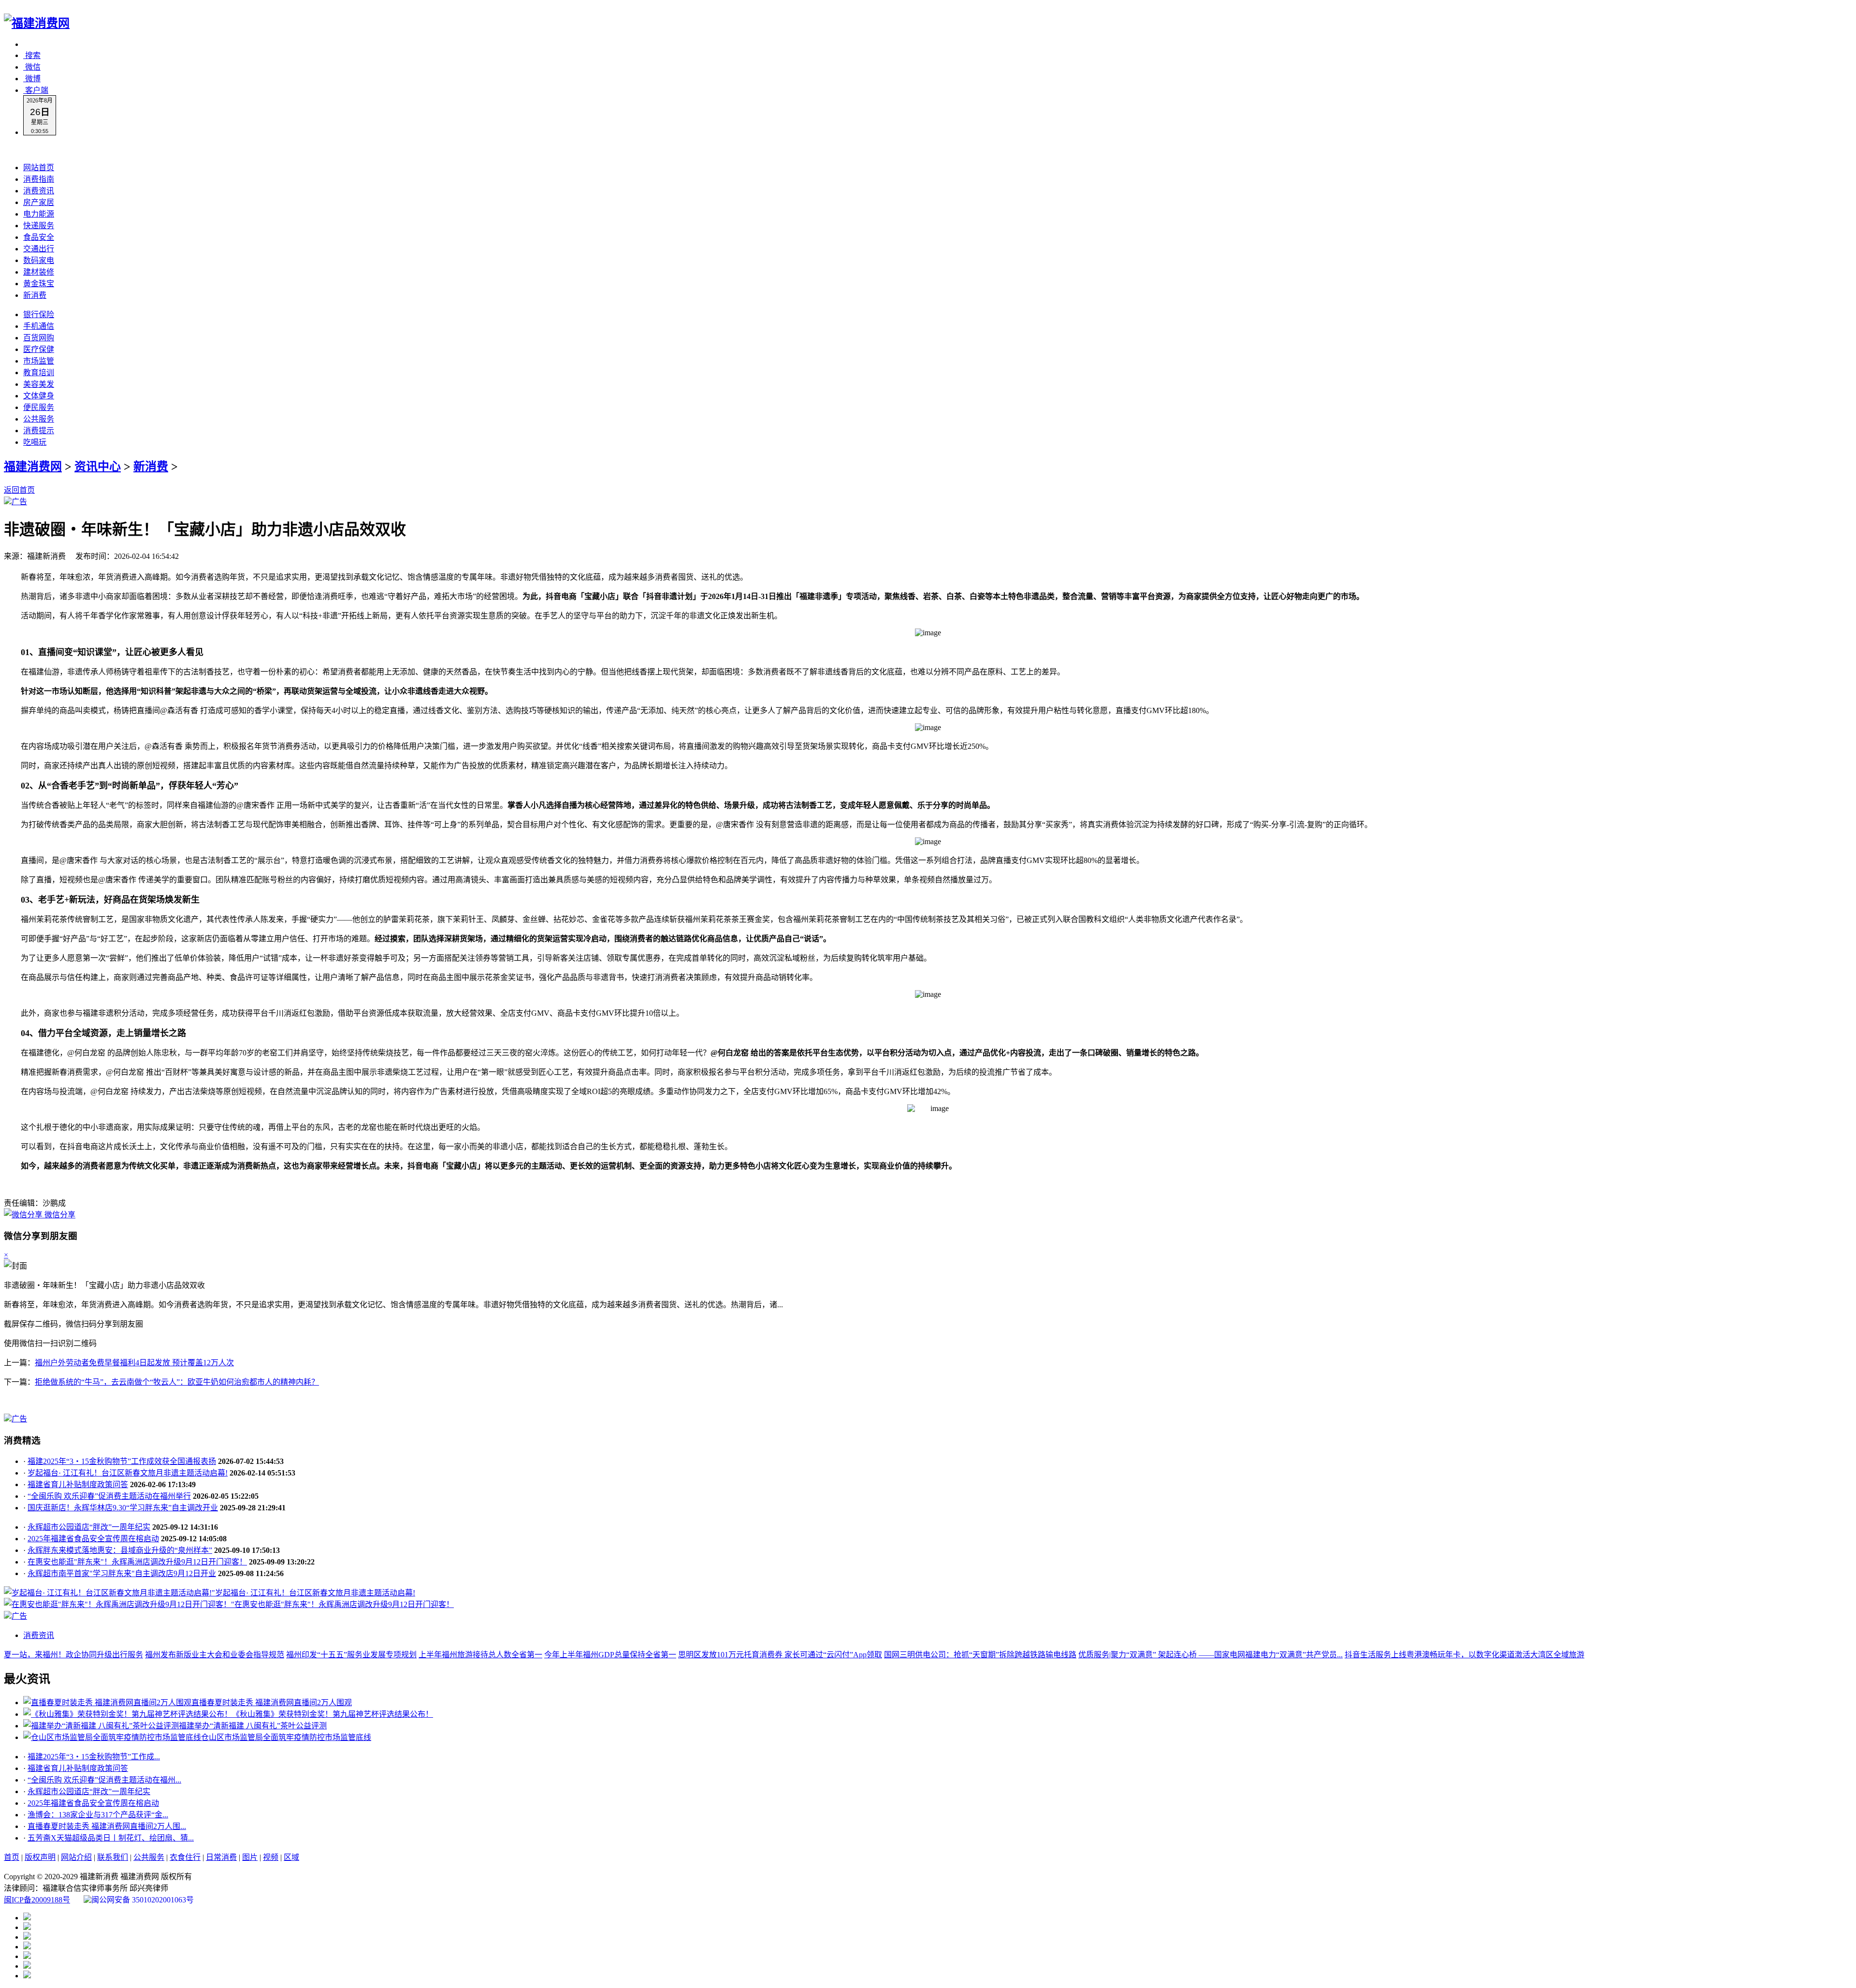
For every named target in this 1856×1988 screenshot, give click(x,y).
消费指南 (39, 179)
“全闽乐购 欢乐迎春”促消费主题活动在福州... (104, 1780)
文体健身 (39, 396)
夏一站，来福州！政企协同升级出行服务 (73, 1655)
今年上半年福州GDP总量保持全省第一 (610, 1655)
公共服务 (39, 419)
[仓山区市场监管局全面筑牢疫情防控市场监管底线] (112, 1737)
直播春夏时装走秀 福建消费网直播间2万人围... (107, 1826)
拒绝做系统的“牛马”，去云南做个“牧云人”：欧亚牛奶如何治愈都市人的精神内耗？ (177, 1382)
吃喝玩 (35, 442)
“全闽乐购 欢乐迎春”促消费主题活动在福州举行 (109, 1496)
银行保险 (39, 314)
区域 (291, 1857)
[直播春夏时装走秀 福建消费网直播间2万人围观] (107, 1703)
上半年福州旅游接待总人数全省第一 (480, 1655)
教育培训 (39, 373)
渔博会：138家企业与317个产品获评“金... (98, 1815)
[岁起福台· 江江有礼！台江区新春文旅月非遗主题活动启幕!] (108, 1593)
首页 (12, 1857)
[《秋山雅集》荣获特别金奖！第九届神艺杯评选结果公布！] (128, 1714)
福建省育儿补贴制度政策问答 (78, 1484)
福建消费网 (33, 467)
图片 (250, 1857)
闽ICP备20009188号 (37, 1900)
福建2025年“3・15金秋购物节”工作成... (94, 1757)
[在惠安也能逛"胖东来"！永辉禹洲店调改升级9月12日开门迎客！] (117, 1604)
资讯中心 (98, 467)
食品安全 (39, 237)
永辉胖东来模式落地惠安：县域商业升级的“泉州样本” (120, 1550)
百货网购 (39, 338)
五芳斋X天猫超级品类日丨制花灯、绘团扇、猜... (111, 1838)
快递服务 (39, 226)
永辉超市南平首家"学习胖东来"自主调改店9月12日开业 (122, 1573)
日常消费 (221, 1857)
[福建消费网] (37, 23)
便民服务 (39, 407)
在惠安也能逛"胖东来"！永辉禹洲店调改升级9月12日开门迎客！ (137, 1562)
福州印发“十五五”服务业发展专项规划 (351, 1655)
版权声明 (40, 1857)
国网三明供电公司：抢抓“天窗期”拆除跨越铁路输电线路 (980, 1655)
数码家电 (39, 260)
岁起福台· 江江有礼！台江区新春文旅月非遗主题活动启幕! (128, 1473)
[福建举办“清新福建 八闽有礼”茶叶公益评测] (101, 1726)
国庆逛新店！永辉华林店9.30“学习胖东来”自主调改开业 (123, 1508)
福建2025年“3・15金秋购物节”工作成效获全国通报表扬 (122, 1461)
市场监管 (39, 361)
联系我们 (113, 1857)
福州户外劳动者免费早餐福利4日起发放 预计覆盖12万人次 (134, 1363)
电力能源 (39, 214)
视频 (271, 1857)
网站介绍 (76, 1857)
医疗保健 (39, 349)
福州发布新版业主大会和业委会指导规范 (215, 1655)
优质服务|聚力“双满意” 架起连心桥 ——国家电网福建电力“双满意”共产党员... (1211, 1655)
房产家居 (39, 202)
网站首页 (39, 168)
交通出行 (39, 249)
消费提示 (39, 431)
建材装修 (39, 272)
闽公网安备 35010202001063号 (143, 1900)
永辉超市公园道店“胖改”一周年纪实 (89, 1527)
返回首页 (19, 490)
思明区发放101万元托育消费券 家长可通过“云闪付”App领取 (780, 1655)
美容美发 (39, 384)
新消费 (35, 295)
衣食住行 (185, 1857)
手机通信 (39, 326)
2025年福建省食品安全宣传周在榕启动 (93, 1539)
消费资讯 (39, 191)
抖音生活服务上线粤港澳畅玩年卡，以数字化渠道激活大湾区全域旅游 (1464, 1655)
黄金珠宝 (39, 284)
